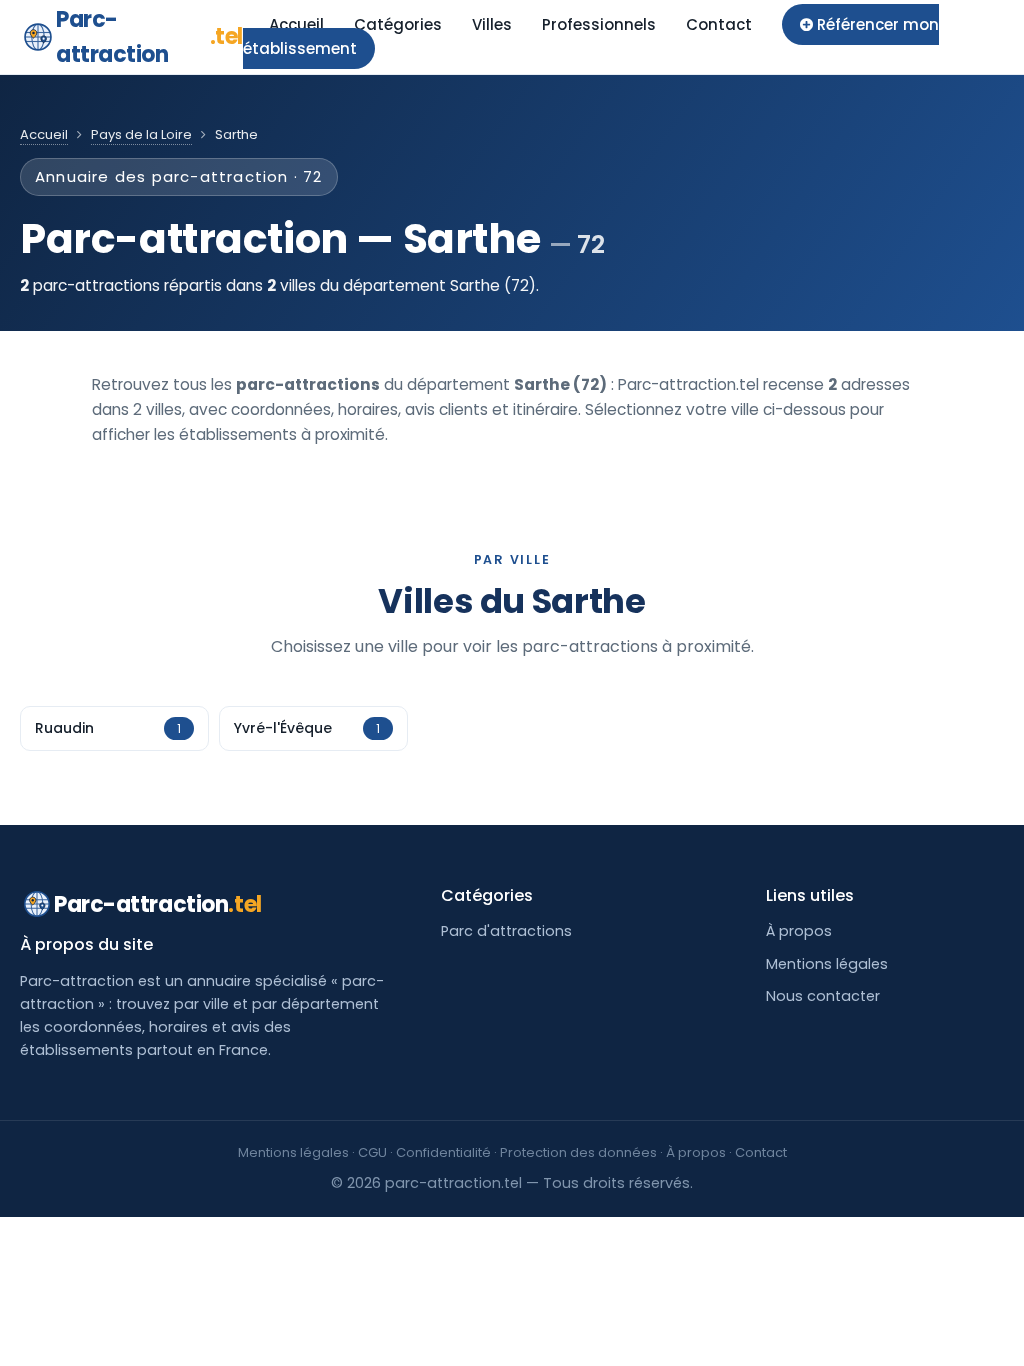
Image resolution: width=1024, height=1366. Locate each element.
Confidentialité (443, 1152)
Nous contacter (823, 996)
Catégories (398, 24)
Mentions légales (827, 964)
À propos (799, 931)
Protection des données (578, 1152)
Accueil (296, 24)
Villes (492, 24)
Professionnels (599, 24)
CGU (372, 1152)
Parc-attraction (149, 37)
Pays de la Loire (141, 134)
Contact (719, 24)
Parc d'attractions (506, 931)
